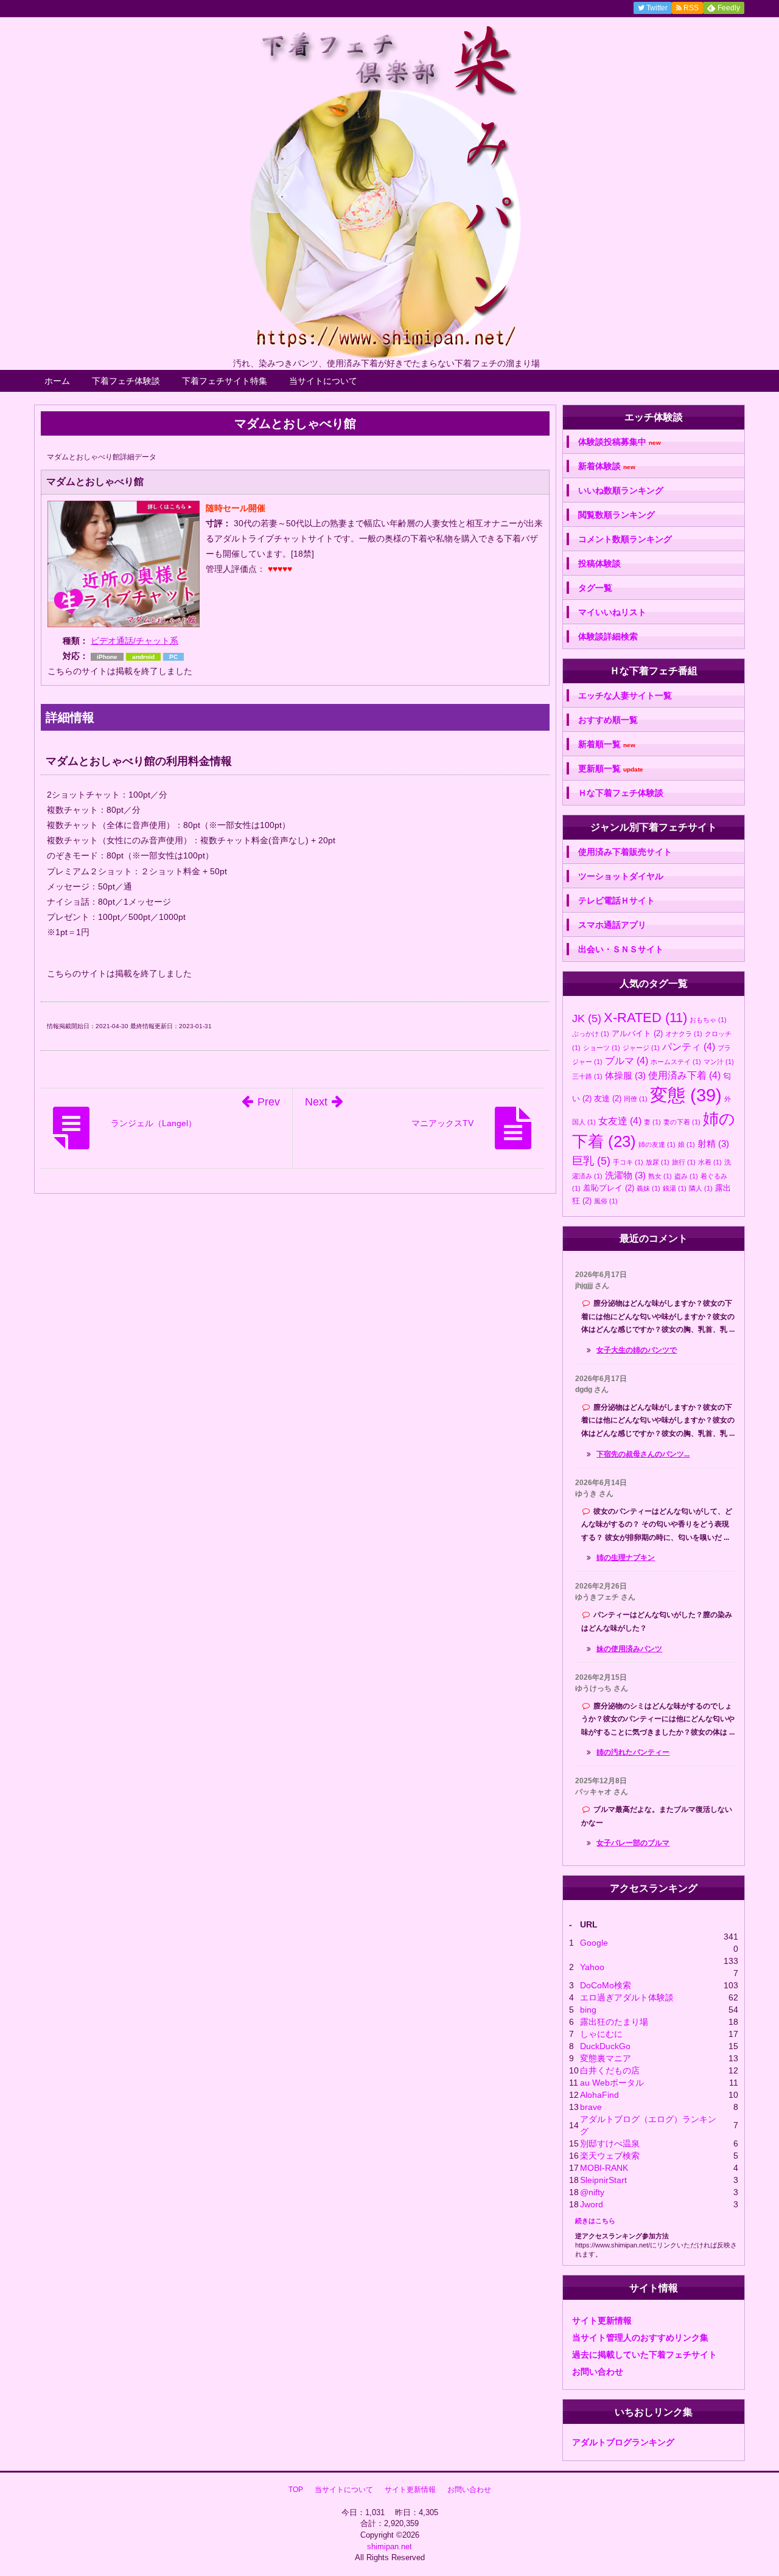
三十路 (587, 1076)
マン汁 (719, 1062)
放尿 (658, 1162)
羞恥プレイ (609, 1188)
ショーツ (602, 1048)
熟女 (660, 1176)
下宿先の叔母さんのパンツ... (643, 1454)
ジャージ (641, 1048)
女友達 (620, 1121)
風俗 (606, 1201)
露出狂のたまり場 (614, 2022)
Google (594, 1943)
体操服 (625, 1075)
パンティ (689, 1046)
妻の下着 (682, 1122)
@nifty (592, 2192)
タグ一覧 (595, 588)
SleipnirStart (603, 2180)
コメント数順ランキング (625, 539)
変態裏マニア (606, 2058)
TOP (296, 2490)
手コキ (628, 1162)
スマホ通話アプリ (612, 925)
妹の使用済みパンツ (629, 1649)
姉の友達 (657, 1144)
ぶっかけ (591, 1034)
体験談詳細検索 (608, 636)
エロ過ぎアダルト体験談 (627, 1997)
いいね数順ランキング (621, 490)
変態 (686, 1095)
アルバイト (637, 1033)
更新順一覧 (611, 769)
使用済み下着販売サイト (625, 852)
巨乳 (591, 1161)
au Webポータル (612, 2083)
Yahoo (592, 1967)
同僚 (636, 1099)
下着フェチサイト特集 (225, 381)
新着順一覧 (607, 744)
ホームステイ (676, 1062)
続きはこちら (595, 2221)
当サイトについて (323, 381)
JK (587, 1018)
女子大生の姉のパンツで (637, 1350)
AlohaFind (599, 2095)
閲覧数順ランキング (617, 515)
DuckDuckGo (605, 2046)
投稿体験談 (599, 563)
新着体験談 (607, 466)
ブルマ (627, 1060)
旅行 (684, 1162)
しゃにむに (601, 2034)
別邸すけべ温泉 (610, 2143)
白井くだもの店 (610, 2070)
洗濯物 (625, 1175)
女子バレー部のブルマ (633, 1843)
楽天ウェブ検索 (610, 2156)
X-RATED (645, 1018)
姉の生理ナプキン (626, 1558)
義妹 (648, 1188)
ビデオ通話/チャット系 (134, 641)
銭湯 (675, 1188)
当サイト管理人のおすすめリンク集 (640, 2338)
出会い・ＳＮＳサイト (621, 949)
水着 (710, 1162)
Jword (592, 2204)
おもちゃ (708, 1020)
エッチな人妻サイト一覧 (625, 695)
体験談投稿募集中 (620, 442)
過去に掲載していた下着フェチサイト (645, 2355)
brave (591, 2107)
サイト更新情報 (602, 2320)
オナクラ (684, 1034)
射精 (713, 1144)
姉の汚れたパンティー (633, 1752)
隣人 (701, 1188)
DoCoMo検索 (606, 1985)
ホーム (57, 381)
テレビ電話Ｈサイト (617, 900)
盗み (686, 1176)
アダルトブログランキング (623, 2442)
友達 (608, 1098)
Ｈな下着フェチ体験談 (621, 793)
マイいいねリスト (612, 612)
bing (588, 2010)
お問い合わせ (598, 2372)
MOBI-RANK (604, 2168)
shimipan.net (389, 2546)
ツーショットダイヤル (621, 876)
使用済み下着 (684, 1075)
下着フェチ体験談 (126, 381)
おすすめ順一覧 (608, 720)
